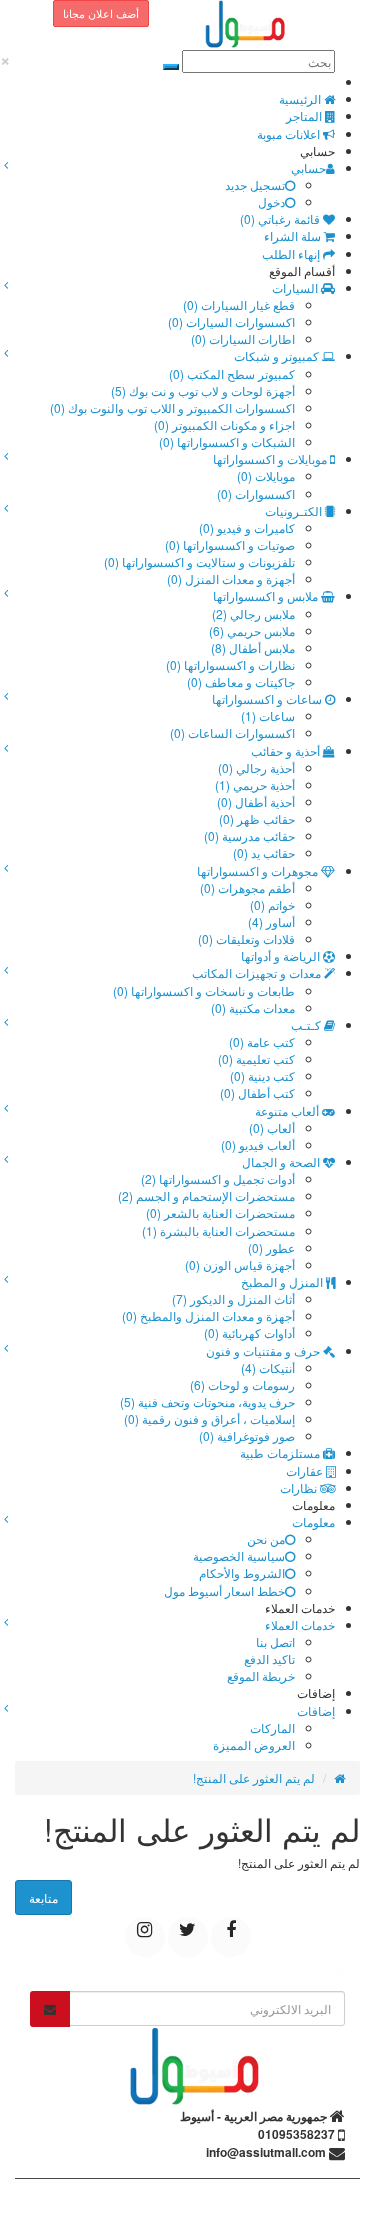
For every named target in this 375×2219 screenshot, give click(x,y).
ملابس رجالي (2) (253, 613)
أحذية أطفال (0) (256, 801)
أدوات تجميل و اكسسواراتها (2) (218, 1178)
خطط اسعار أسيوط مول (224, 1590)
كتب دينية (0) (262, 1075)
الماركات (272, 1727)
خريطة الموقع (261, 1675)
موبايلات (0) (266, 475)
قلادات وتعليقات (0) (246, 938)
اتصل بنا (275, 1641)
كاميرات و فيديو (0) (247, 527)
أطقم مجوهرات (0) (247, 887)
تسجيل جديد (255, 184)
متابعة (43, 1897)
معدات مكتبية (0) (253, 1007)
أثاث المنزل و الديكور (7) (233, 1298)
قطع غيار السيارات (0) (239, 304)
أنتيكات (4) (268, 1367)
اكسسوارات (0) (256, 493)
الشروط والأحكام (242, 1572)
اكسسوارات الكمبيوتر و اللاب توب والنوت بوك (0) (172, 407)
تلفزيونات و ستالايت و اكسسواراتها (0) (199, 561)
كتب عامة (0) (262, 1041)
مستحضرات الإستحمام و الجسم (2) (206, 1195)
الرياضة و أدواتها (282, 955)
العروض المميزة (254, 1744)
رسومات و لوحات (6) (242, 1384)
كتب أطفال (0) (257, 1092)
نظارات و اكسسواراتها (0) (230, 664)
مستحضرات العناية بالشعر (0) (220, 1212)
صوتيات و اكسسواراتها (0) (230, 544)
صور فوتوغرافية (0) (247, 1435)
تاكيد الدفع (269, 1658)
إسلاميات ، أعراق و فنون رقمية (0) (209, 1418)
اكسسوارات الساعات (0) (232, 732)
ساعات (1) (268, 715)
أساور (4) (271, 921)
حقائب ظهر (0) (257, 818)
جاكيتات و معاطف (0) (241, 681)
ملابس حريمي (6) (252, 630)
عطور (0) (271, 1247)
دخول (271, 201)
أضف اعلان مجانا (101, 13)
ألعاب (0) (272, 1127)
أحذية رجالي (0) (256, 767)
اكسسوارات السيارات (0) (231, 321)
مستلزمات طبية (281, 1452)
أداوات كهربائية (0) (249, 1332)
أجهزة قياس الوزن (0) (240, 1264)
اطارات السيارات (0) (243, 338)
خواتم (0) (272, 904)
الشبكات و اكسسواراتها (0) (227, 441)
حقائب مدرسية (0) (249, 835)
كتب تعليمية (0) (256, 1058)
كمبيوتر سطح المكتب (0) (232, 373)
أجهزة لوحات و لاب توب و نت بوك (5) (203, 390)
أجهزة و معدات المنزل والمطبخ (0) (208, 1315)
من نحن (266, 1538)
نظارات (300, 1487)
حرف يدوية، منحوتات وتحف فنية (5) (207, 1401)
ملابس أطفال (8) (253, 647)
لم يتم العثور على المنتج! (254, 1777)
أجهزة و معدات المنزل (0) (231, 578)
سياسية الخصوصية (239, 1555)
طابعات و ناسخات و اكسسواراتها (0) (204, 990)
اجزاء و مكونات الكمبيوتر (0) (224, 424)
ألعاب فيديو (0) (258, 1144)
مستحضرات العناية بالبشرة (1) (218, 1230)
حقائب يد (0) (264, 852)
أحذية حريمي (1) (255, 784)
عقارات (306, 1470)
